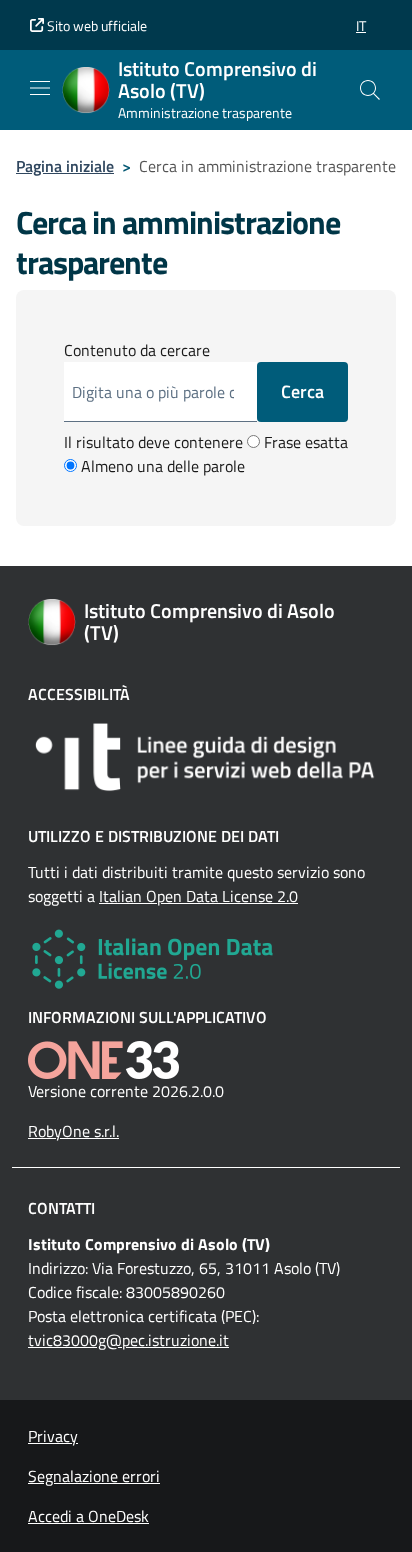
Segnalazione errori (94, 1476)
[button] (361, 25)
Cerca (302, 391)
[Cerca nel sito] (370, 90)
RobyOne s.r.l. (73, 1131)
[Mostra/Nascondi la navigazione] (40, 88)
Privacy (53, 1436)
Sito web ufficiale (95, 25)
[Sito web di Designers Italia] (206, 757)
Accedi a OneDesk (88, 1516)
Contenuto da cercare (137, 350)
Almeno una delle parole (161, 466)
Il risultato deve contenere (153, 442)
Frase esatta (304, 442)
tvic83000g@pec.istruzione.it (128, 1340)
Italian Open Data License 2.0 (198, 896)
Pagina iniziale (65, 166)
